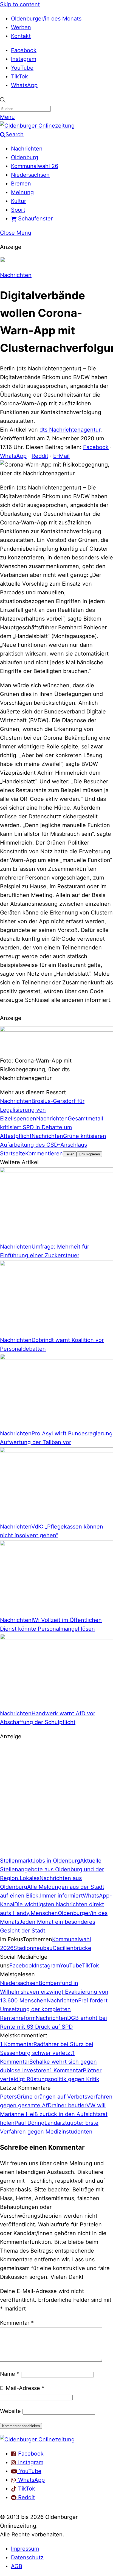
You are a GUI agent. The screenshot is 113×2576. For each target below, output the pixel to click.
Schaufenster (35, 219)
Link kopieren (89, 1154)
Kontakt (21, 36)
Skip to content (20, 4)
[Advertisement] (56, 1801)
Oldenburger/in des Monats (46, 19)
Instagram (24, 59)
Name (10, 2374)
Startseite (13, 1153)
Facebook (24, 50)
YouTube (22, 68)
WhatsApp (24, 85)
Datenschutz (27, 2557)
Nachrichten (27, 149)
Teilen (70, 1154)
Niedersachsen (30, 175)
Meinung (22, 192)
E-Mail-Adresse (22, 2388)
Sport (18, 210)
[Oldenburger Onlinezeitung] (37, 2439)
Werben (21, 27)
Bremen (21, 184)
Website (10, 2411)
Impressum (25, 2549)
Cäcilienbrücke (72, 1948)
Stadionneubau (33, 1948)
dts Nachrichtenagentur (70, 430)
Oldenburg (25, 157)
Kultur (19, 201)
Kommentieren (44, 1153)
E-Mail (61, 456)
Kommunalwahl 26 (35, 166)
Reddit (40, 456)
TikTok (19, 76)
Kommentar (17, 2323)
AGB (17, 2566)
